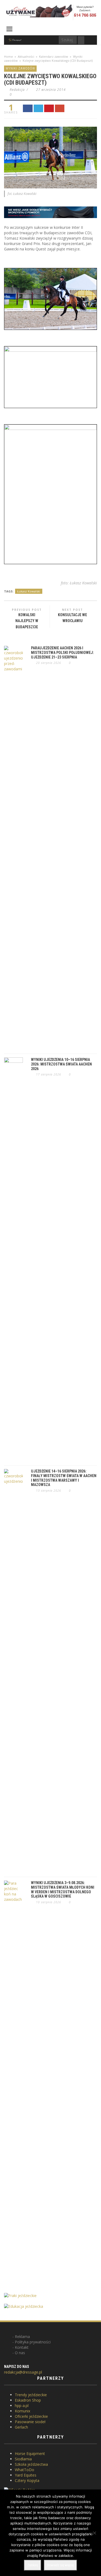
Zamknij (33, 2565)
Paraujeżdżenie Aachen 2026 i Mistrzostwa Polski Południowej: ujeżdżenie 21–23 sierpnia (62, 653)
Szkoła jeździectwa (31, 2464)
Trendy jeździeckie (31, 2395)
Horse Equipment (30, 2453)
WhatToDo (25, 2470)
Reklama (22, 2337)
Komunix (22, 2411)
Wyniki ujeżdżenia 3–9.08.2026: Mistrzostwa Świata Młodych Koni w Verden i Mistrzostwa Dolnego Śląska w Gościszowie (63, 1889)
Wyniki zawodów (20, 68)
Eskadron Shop (28, 2400)
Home (8, 56)
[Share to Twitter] (39, 108)
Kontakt (22, 2347)
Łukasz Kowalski (29, 591)
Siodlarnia (23, 2459)
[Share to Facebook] (28, 108)
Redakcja (17, 90)
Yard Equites (26, 2475)
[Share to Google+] (60, 108)
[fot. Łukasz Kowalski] (50, 157)
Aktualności (26, 56)
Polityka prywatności (33, 2342)
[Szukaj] (81, 40)
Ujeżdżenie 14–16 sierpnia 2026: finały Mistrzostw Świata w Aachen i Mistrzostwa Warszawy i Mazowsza (64, 1478)
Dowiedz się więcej (60, 2565)
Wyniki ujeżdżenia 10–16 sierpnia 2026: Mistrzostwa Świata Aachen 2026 (61, 1064)
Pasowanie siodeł (30, 2422)
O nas (20, 2353)
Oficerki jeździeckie (31, 2416)
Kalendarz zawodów (54, 56)
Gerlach (21, 2427)
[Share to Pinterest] (49, 108)
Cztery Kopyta (27, 2480)
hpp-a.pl (22, 2406)
